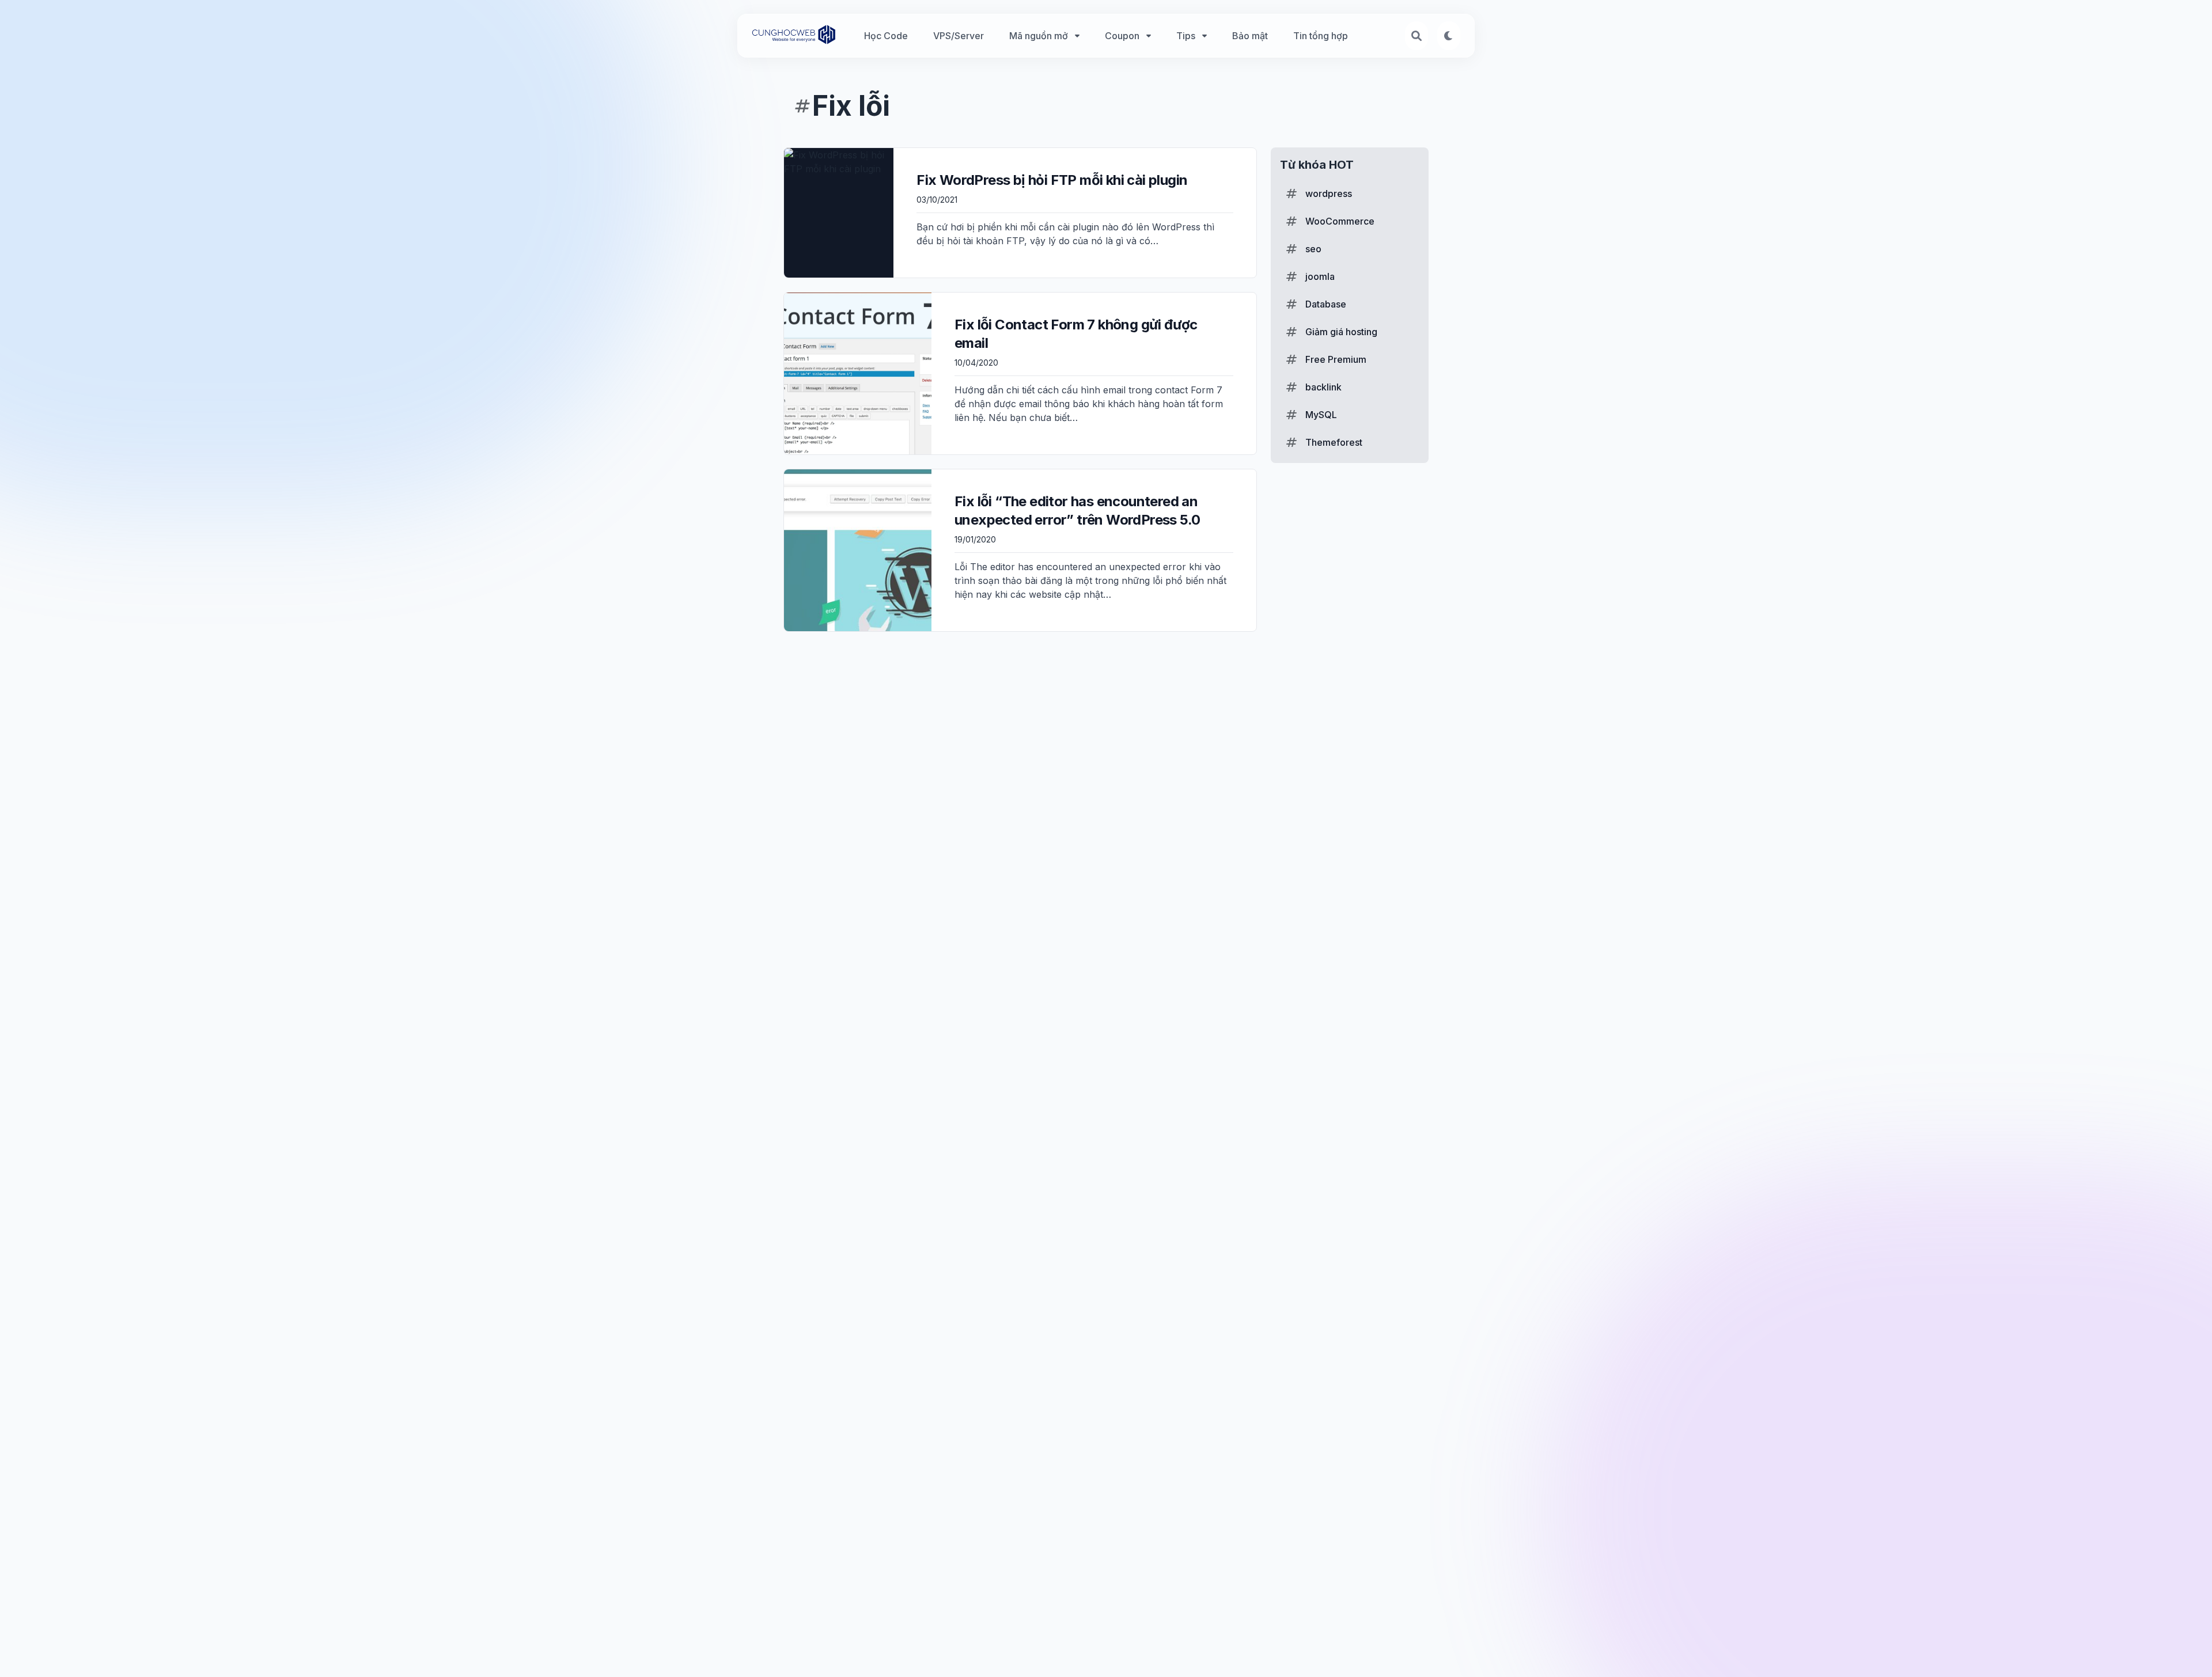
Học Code (886, 36)
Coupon (1122, 36)
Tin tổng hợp (1321, 36)
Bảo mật (1250, 36)
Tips (1186, 36)
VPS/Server (959, 36)
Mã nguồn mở (1039, 36)
